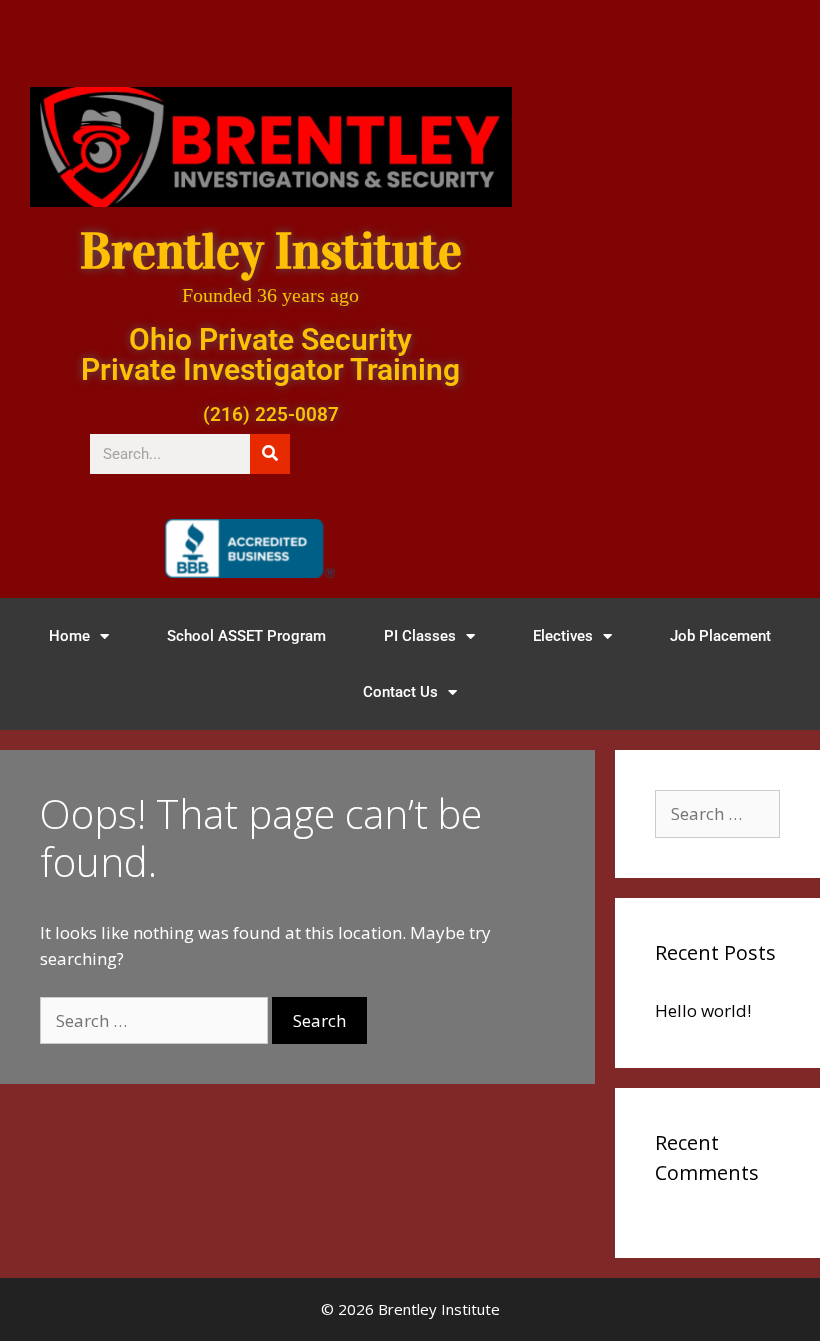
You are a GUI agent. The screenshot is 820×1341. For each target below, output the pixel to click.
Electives (563, 636)
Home (69, 636)
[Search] (270, 454)
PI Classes (420, 636)
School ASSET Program (246, 636)
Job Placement (720, 636)
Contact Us (400, 692)
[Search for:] (156, 1020)
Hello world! (703, 1010)
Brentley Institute (271, 251)
